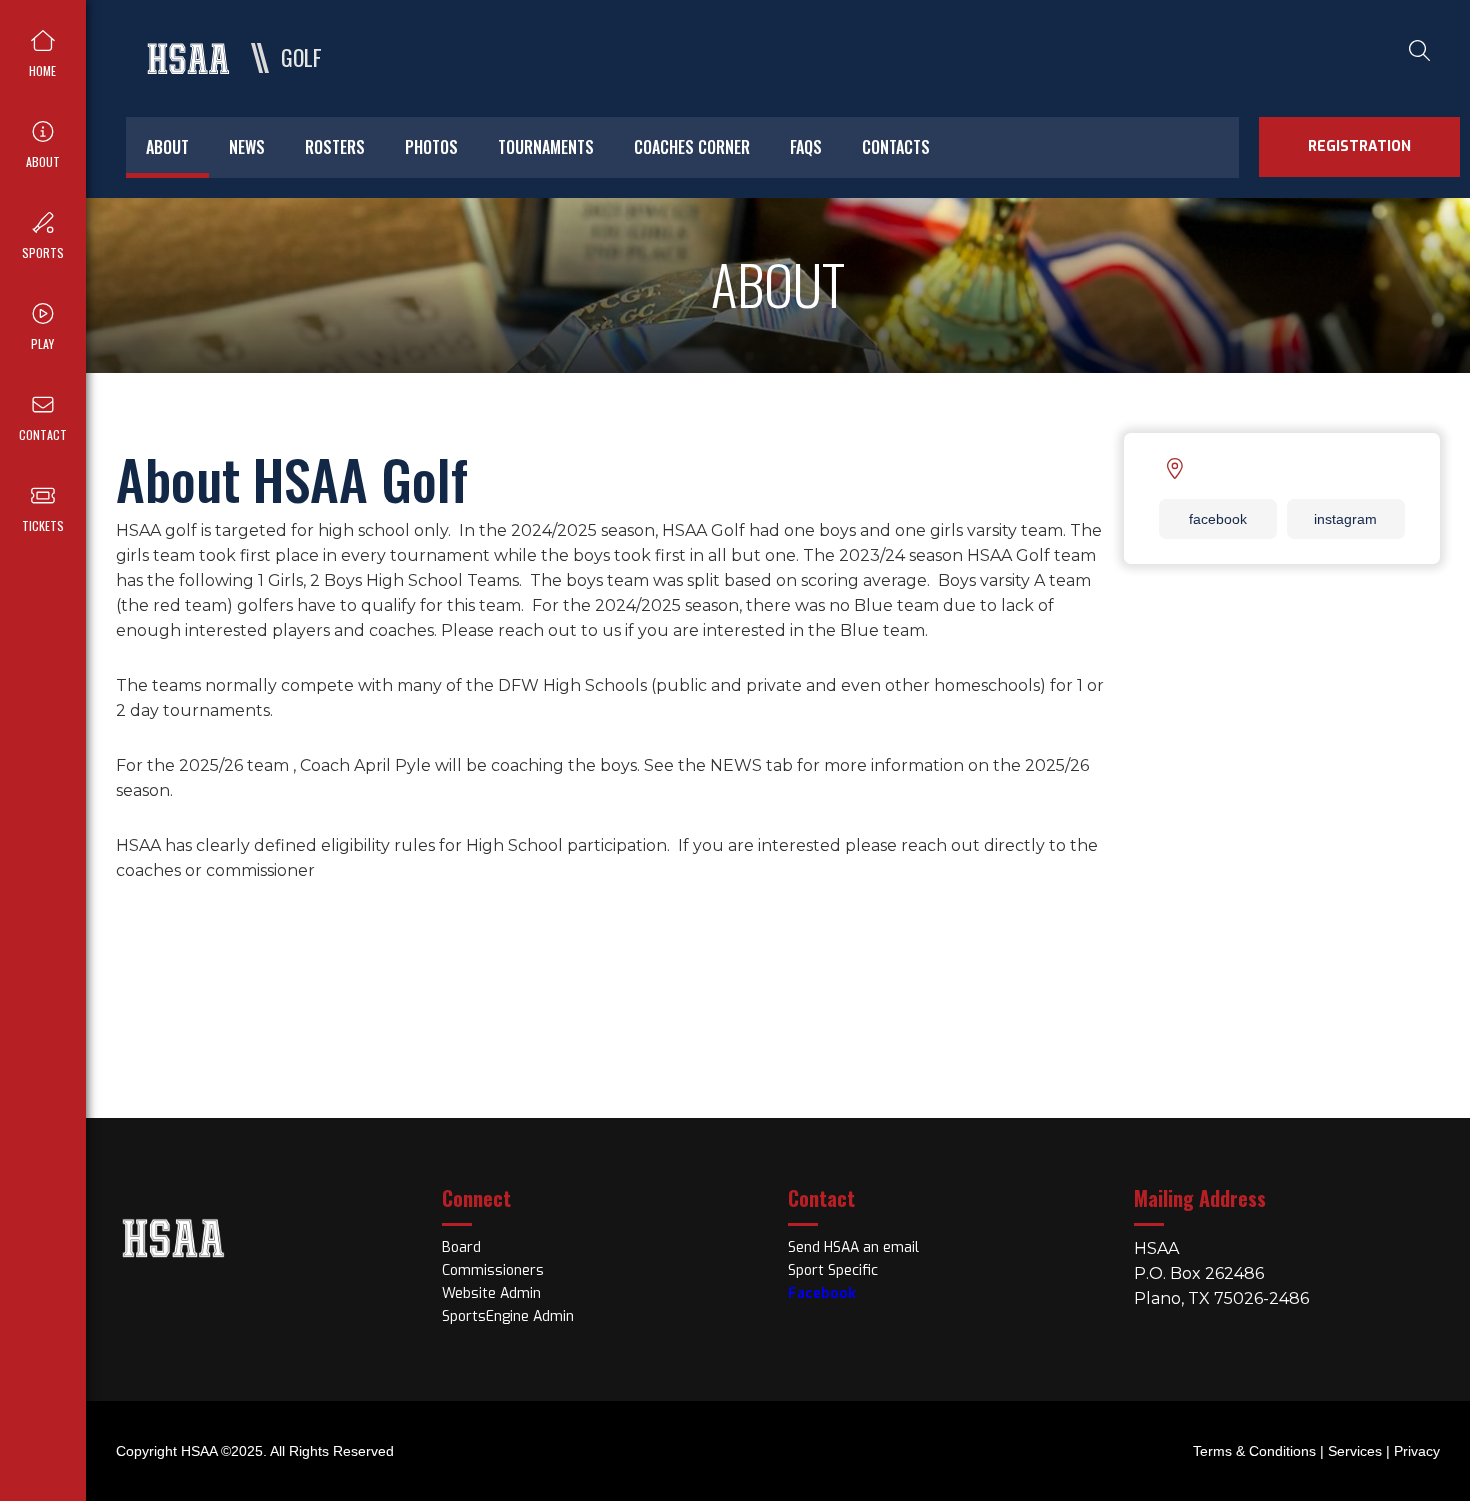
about (167, 147)
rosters (335, 147)
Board (461, 1247)
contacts (896, 147)
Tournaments (546, 147)
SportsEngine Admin (508, 1316)
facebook (1218, 519)
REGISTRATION (1359, 146)
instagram (1345, 519)
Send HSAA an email (853, 1247)
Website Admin (491, 1293)
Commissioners (493, 1270)
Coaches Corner (692, 147)
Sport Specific (833, 1270)
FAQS (806, 147)
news (247, 147)
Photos (431, 147)
